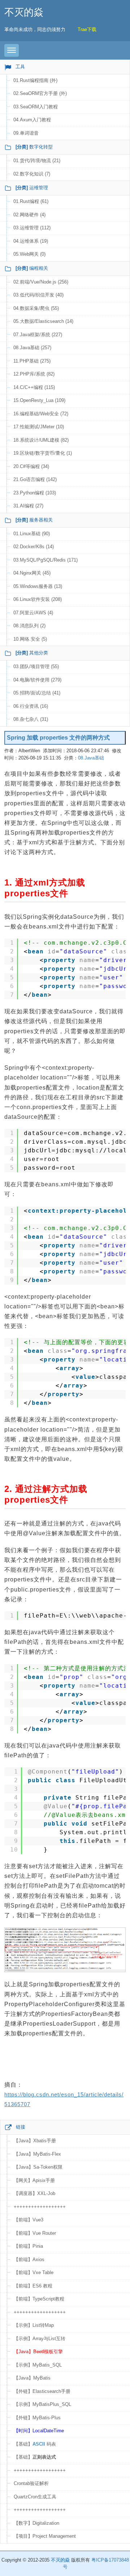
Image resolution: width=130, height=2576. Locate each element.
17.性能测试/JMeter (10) (39, 427)
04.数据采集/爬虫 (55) (36, 308)
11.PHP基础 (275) (32, 361)
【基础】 (35, 2457)
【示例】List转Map (34, 2325)
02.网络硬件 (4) (29, 215)
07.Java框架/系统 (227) (38, 335)
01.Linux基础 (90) (32, 534)
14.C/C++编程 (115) (34, 387)
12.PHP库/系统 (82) (34, 374)
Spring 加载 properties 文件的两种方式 (58, 738)
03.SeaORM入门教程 (36, 107)
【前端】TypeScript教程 (39, 2299)
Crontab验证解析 (31, 2483)
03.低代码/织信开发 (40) (38, 295)
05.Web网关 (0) (29, 254)
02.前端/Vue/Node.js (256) (41, 282)
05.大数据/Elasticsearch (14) (43, 321)
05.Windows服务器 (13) (38, 586)
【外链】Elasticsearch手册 (42, 2391)
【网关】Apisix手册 (34, 2180)
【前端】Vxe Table (34, 2272)
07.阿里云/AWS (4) (33, 613)
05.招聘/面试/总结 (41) (37, 693)
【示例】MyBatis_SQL (38, 2365)
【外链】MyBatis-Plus (37, 2418)
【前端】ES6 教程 (33, 2286)
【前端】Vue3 (29, 2220)
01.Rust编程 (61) (31, 201)
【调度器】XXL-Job (34, 2193)
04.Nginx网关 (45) (32, 573)
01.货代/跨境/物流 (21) (37, 161)
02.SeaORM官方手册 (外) (40, 93)
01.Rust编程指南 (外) (35, 80)
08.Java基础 (91, 758)
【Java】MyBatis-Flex (37, 2154)
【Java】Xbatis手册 (35, 2141)
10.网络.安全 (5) (30, 639)
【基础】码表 (35, 2444)
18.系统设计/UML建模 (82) (41, 440)
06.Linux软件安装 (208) (38, 599)
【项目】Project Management (45, 2536)
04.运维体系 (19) (31, 241)
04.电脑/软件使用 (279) (37, 680)
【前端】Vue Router (35, 2233)
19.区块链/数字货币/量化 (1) (43, 453)
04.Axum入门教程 (32, 120)
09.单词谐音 (26, 133)
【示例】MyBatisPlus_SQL (42, 2404)
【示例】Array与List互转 (40, 2339)
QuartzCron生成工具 (35, 2497)
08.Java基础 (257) (32, 348)
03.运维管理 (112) (32, 228)
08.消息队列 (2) (29, 626)
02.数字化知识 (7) (32, 174)
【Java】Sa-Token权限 (38, 2167)
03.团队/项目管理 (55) (36, 666)
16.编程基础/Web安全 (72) (41, 414)
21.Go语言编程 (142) (35, 479)
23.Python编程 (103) (35, 493)
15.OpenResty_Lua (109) (39, 400)
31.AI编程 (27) (28, 506)
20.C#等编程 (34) (31, 466)
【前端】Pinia (28, 2246)
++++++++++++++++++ (40, 2207)
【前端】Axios (29, 2259)
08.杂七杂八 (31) (31, 719)
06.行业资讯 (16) (31, 706)
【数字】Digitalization (36, 2523)
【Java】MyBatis (32, 2378)
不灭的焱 (24, 12)
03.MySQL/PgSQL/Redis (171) (45, 560)
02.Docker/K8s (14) (34, 547)
